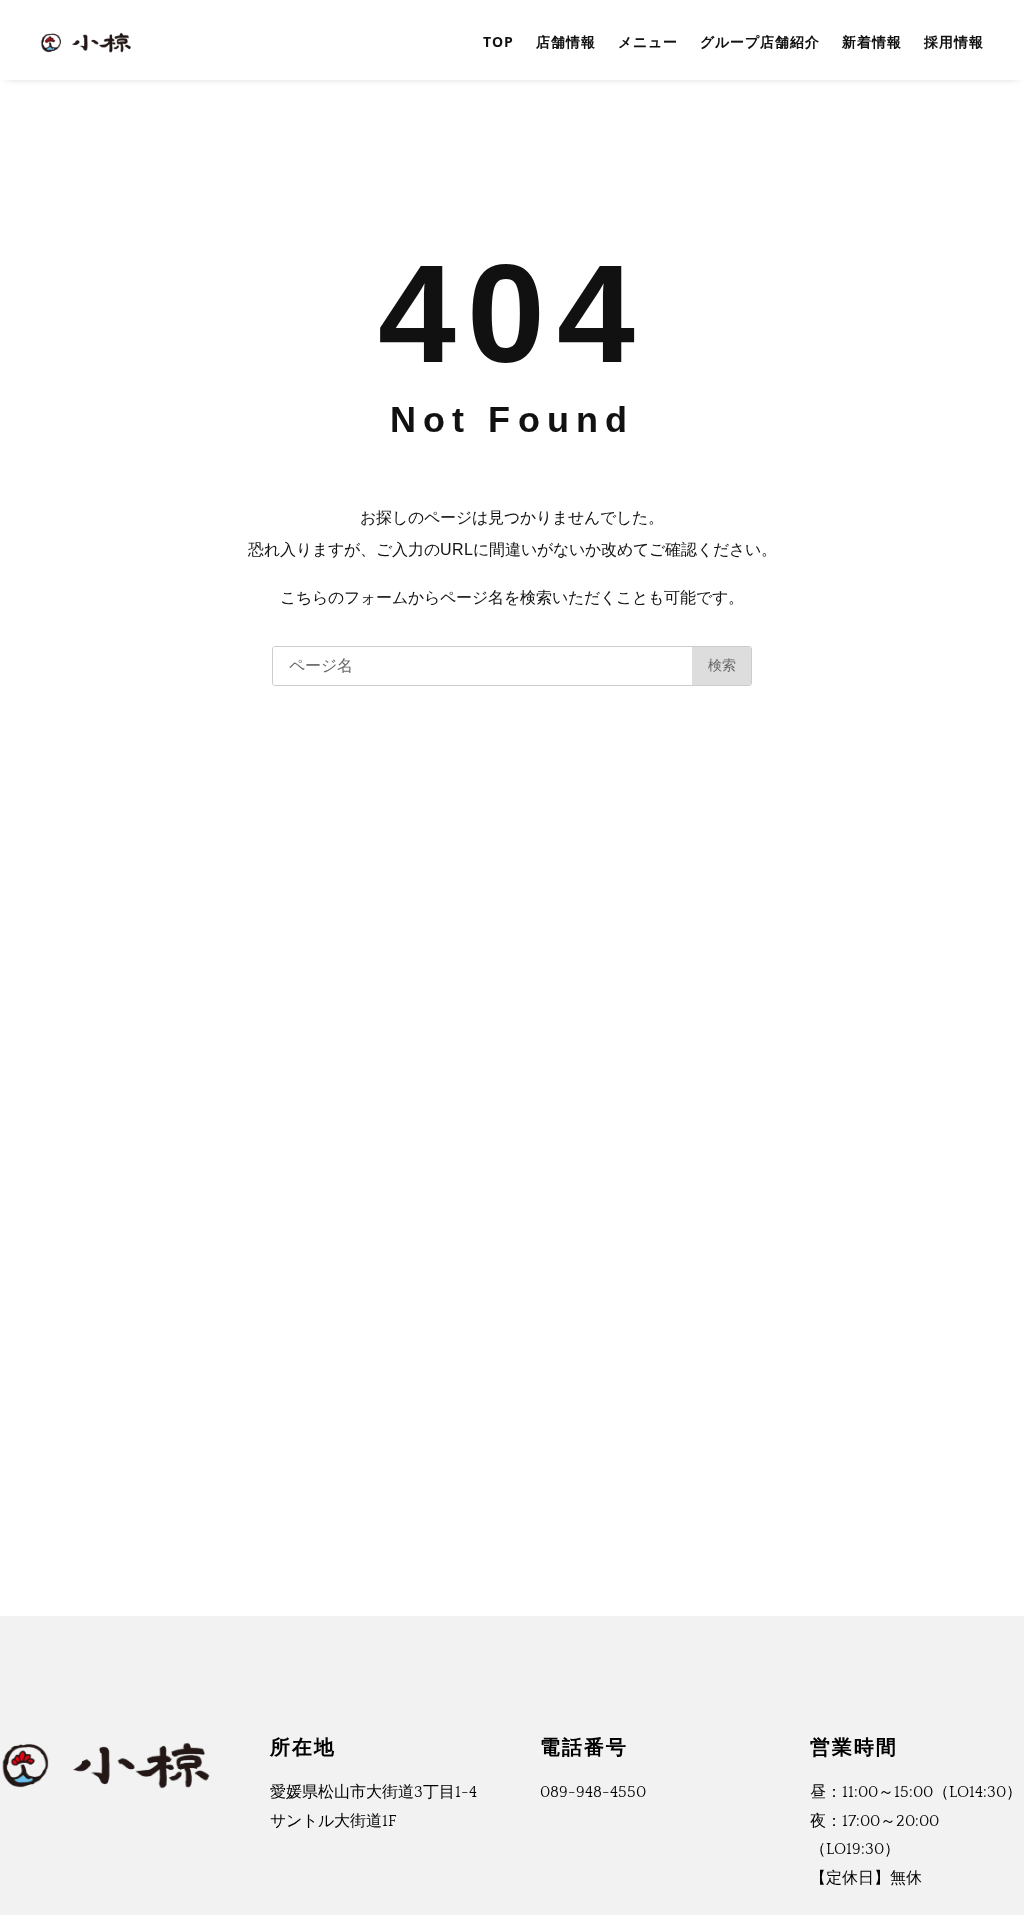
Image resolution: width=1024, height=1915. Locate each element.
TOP (498, 41)
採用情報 (954, 41)
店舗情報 (566, 41)
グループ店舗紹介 (760, 41)
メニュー (648, 41)
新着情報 (872, 41)
